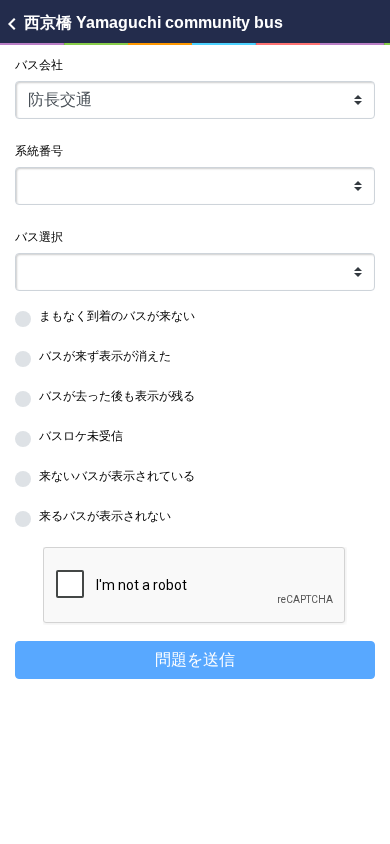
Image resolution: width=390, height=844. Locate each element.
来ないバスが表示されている (117, 476)
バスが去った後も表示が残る (117, 396)
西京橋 (141, 22)
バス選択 (39, 237)
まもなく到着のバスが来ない (117, 316)
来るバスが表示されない (105, 516)
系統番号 (39, 151)
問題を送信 (195, 659)
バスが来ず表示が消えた (105, 356)
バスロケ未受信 (81, 436)
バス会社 (39, 65)
